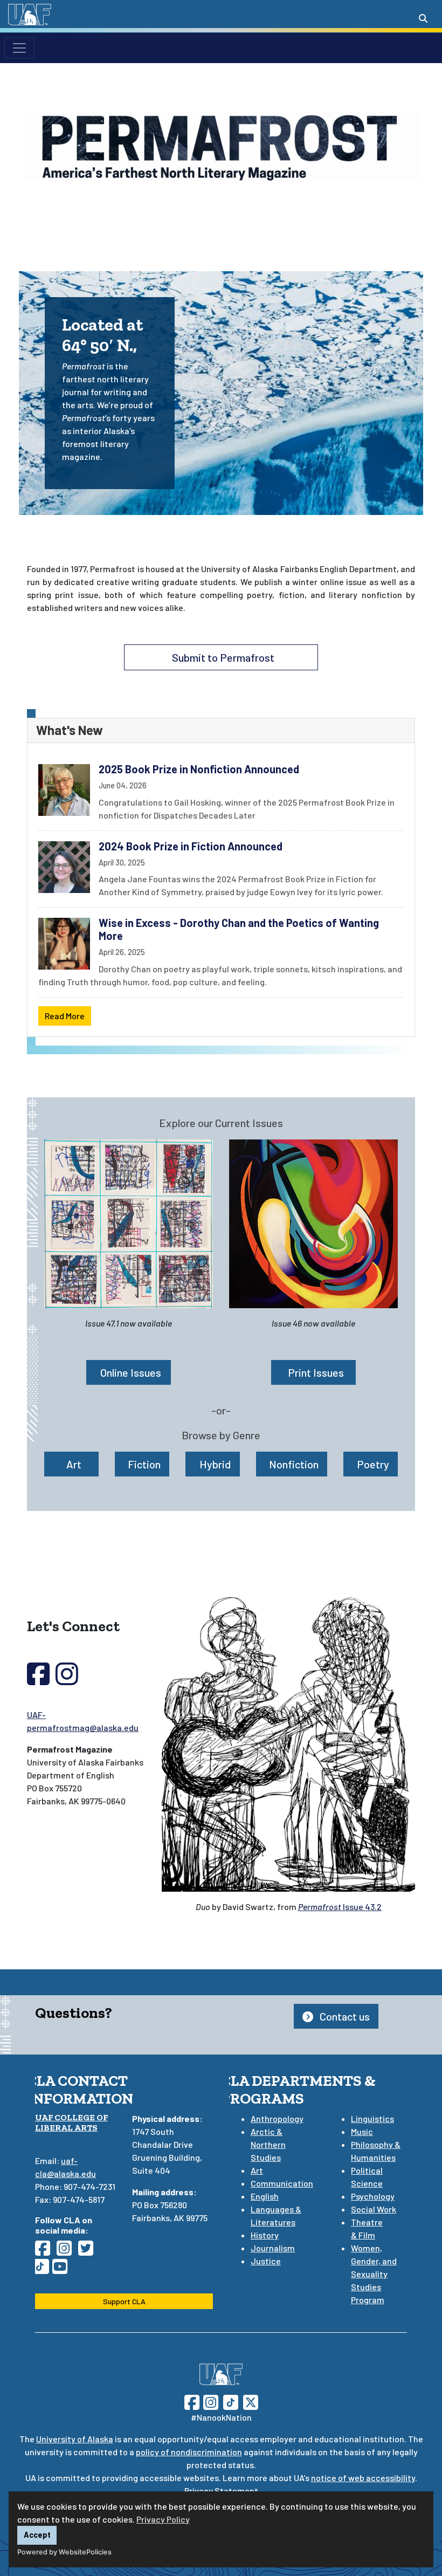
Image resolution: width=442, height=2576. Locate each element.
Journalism (273, 2248)
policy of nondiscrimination (189, 2452)
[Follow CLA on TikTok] (44, 2269)
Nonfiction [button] (294, 1464)
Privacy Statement (221, 2491)
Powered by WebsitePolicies (64, 2552)
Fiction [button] (144, 1464)
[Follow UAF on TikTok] (231, 2401)
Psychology (373, 2196)
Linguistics (372, 2118)
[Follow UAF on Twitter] (251, 2401)
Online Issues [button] (131, 1372)
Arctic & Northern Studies (268, 2144)
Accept (37, 2535)
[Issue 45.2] (313, 1224)
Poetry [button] (373, 1464)
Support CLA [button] (124, 2301)
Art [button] (74, 1464)
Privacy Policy (163, 2519)
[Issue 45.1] (129, 1224)
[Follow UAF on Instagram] (210, 2401)
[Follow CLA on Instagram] (67, 2251)
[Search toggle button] (423, 18)
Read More (65, 1016)
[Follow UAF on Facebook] (192, 2401)
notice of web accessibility (363, 2478)
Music (362, 2131)
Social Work (374, 2209)
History (265, 2235)
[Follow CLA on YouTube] (63, 2269)
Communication (282, 2183)
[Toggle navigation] (19, 48)
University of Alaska (75, 2439)
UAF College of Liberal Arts (71, 2122)
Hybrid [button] (215, 1464)
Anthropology (277, 2118)
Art (257, 2170)
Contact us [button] (344, 2016)
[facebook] (38, 1680)
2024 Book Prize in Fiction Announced (191, 846)
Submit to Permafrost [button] (223, 657)
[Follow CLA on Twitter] (89, 2251)
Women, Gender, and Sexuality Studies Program (374, 2274)
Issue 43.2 (340, 1907)
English (265, 2196)
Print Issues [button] (316, 1372)
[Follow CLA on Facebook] (46, 2251)
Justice (266, 2261)
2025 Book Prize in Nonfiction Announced (199, 769)
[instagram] (67, 1680)
